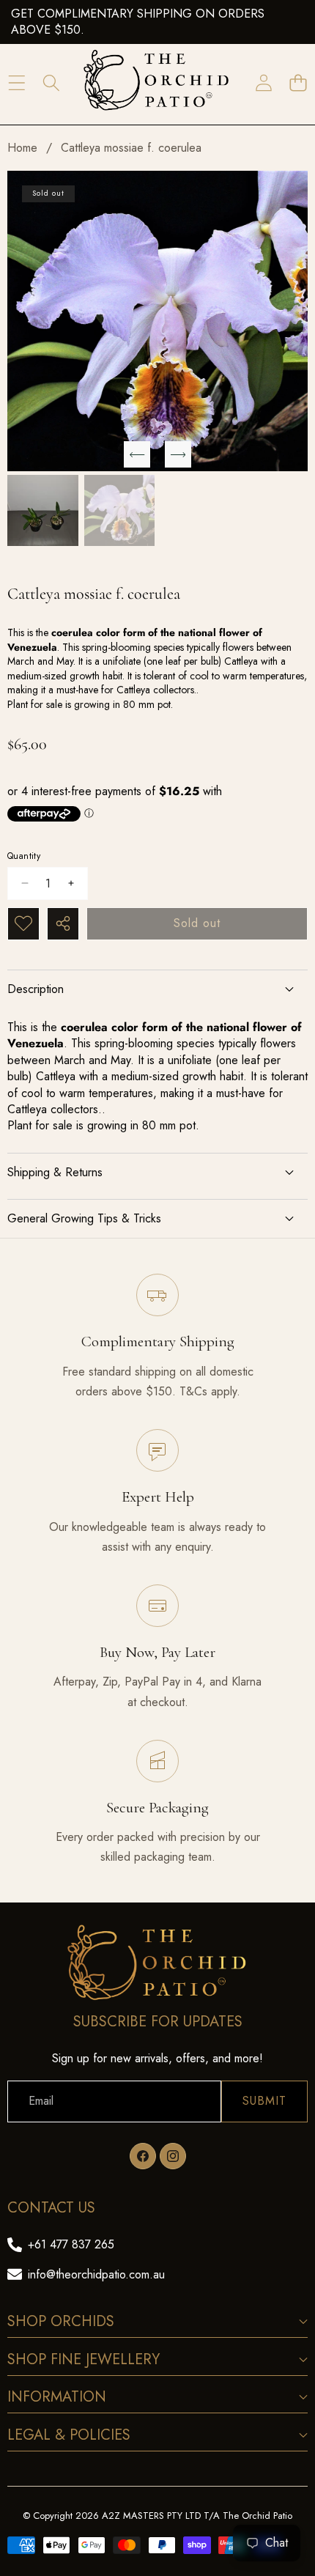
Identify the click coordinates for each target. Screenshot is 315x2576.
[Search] (51, 83)
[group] (43, 510)
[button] (298, 83)
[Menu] (16, 83)
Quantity (24, 856)
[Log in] (263, 83)
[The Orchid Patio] (157, 83)
